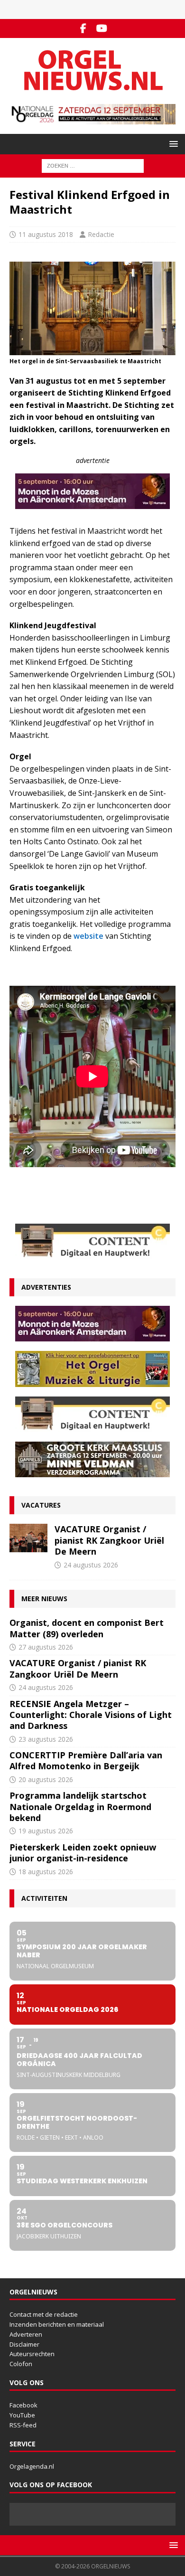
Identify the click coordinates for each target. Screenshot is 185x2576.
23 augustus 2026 (46, 1739)
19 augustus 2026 (46, 1831)
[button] (172, 144)
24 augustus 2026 (91, 1565)
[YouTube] (102, 28)
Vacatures (41, 1505)
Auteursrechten (32, 2354)
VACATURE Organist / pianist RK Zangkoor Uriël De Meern (109, 1540)
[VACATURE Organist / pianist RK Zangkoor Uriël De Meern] (28, 1538)
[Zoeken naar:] (93, 165)
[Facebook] (83, 28)
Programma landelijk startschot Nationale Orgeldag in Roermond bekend (80, 1807)
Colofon (21, 2364)
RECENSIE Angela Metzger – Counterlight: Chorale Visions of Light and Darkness (91, 1715)
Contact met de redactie (44, 2314)
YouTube (22, 2415)
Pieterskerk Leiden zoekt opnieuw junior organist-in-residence (83, 1853)
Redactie (101, 234)
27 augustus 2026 (46, 1647)
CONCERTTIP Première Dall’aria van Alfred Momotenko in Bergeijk (86, 1760)
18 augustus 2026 (46, 1872)
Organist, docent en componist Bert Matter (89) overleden (87, 1628)
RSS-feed (23, 2425)
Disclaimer (24, 2344)
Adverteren (26, 2334)
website (88, 936)
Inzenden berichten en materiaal (57, 2324)
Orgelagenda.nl (32, 2466)
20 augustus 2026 (46, 1779)
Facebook (23, 2405)
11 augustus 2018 (46, 234)
